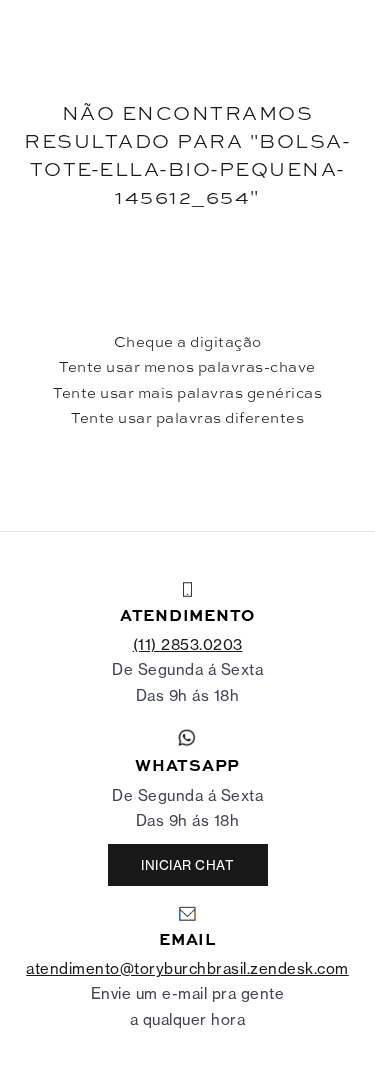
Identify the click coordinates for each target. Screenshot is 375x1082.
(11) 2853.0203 (188, 644)
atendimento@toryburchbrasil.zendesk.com (187, 968)
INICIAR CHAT (187, 865)
